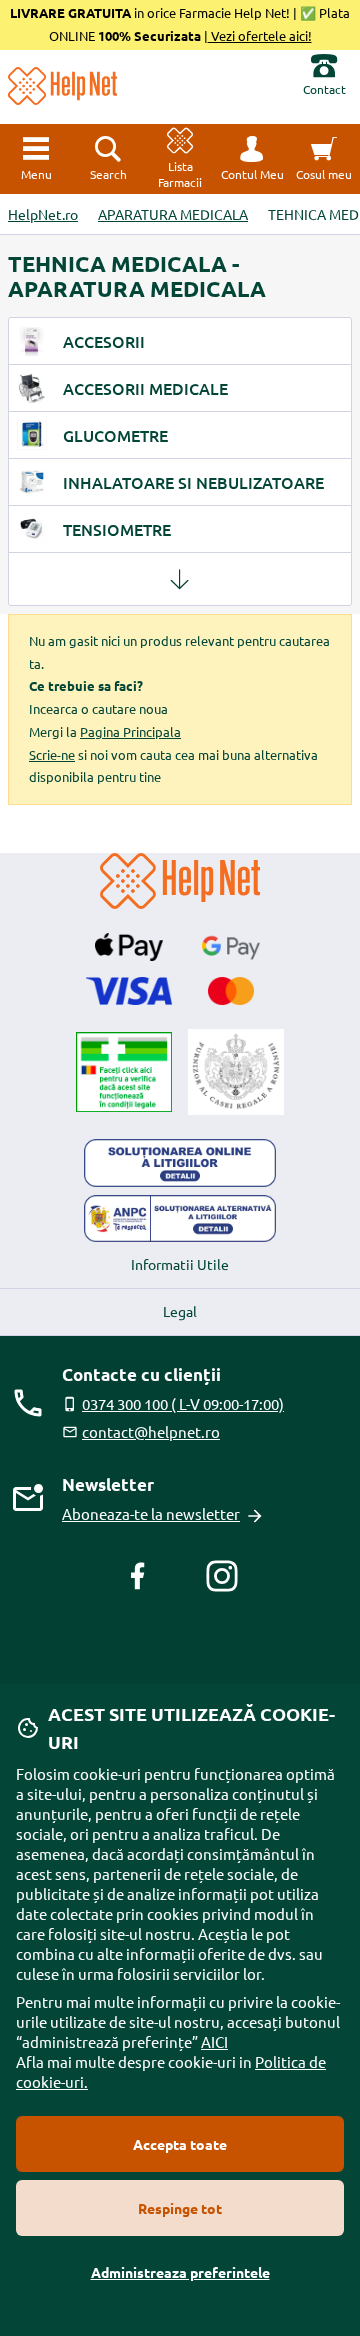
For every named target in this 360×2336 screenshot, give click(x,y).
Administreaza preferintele (180, 2272)
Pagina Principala (130, 731)
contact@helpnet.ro (151, 1431)
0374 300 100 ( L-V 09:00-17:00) (183, 1403)
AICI (214, 2041)
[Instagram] (222, 1576)
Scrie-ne (52, 754)
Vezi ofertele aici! (260, 35)
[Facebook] (138, 1576)
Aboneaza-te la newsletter (151, 1513)
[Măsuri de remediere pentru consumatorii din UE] (180, 1163)
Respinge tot (180, 2208)
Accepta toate (180, 2144)
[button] (252, 159)
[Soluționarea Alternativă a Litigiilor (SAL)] (180, 1219)
